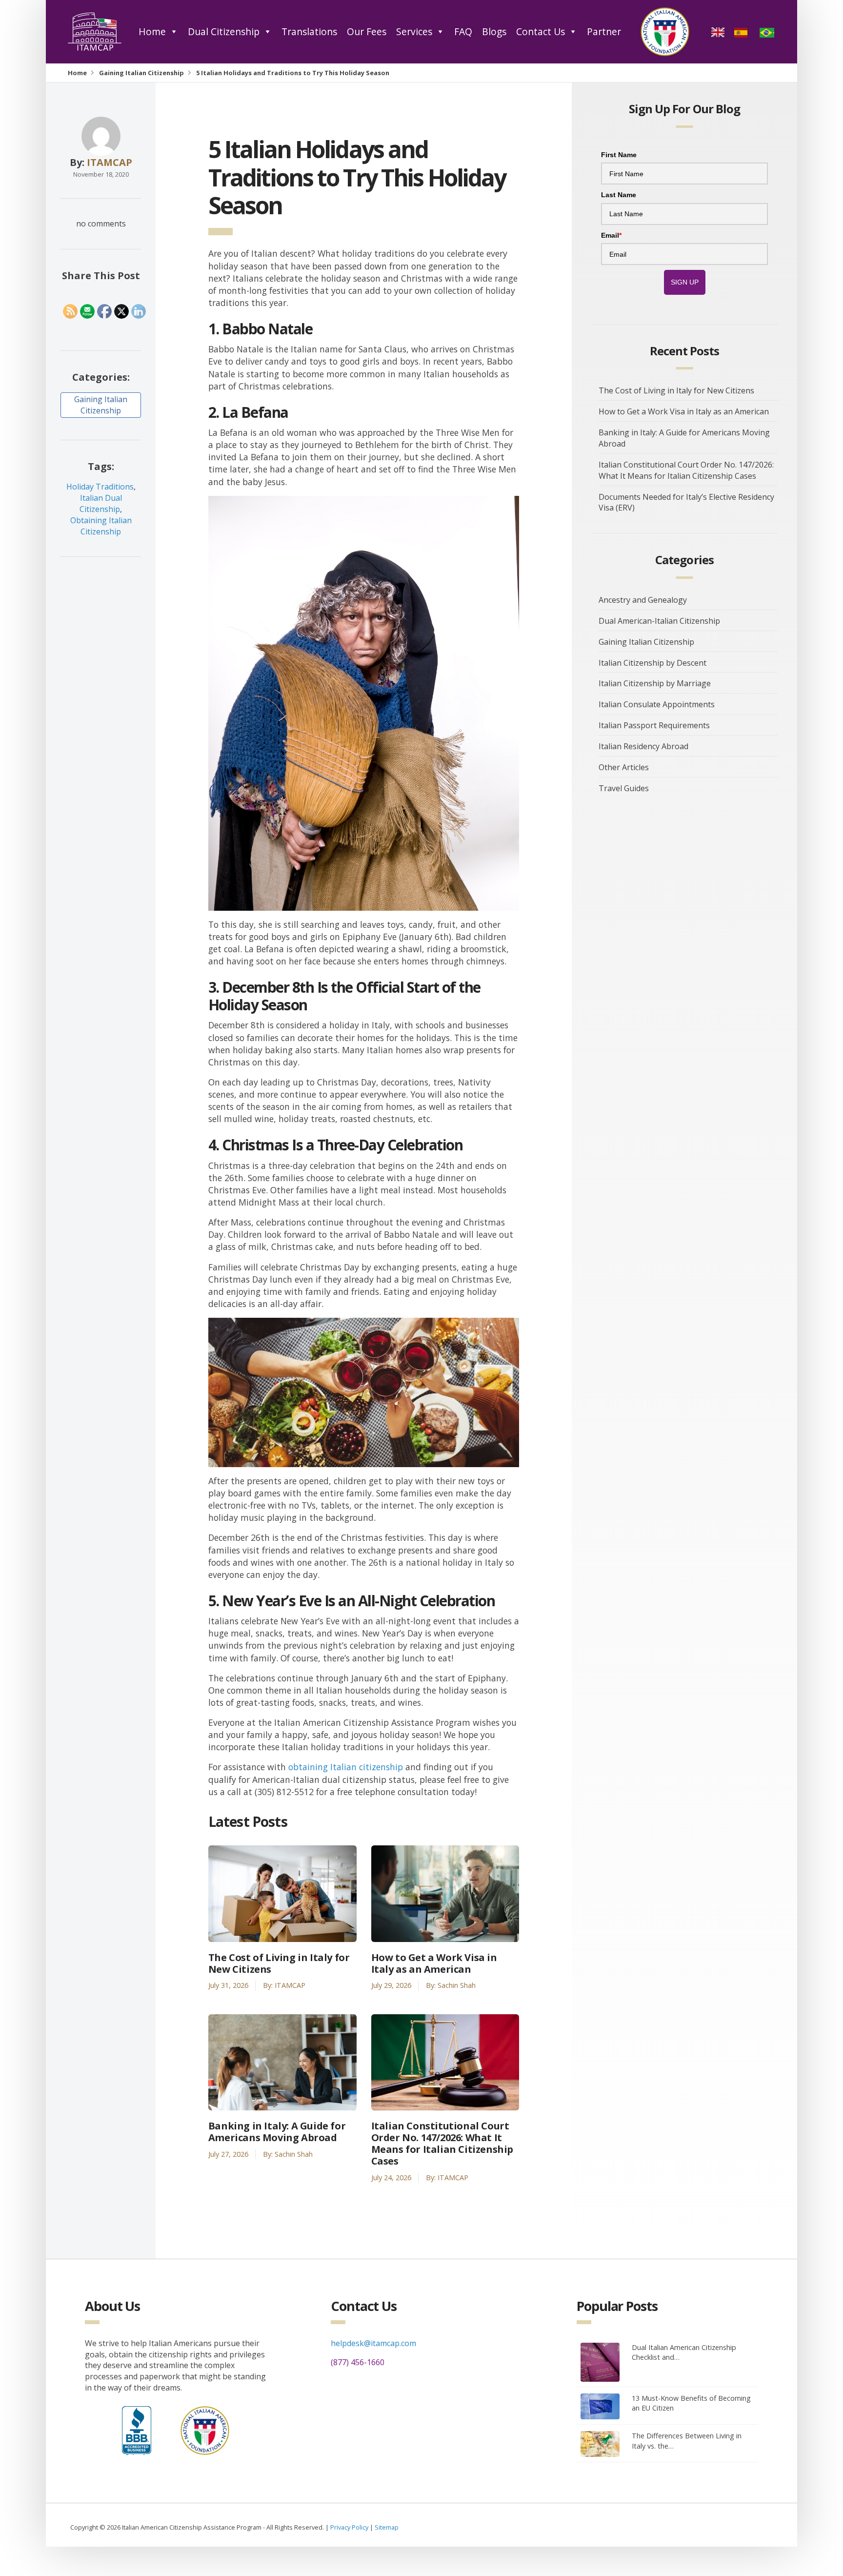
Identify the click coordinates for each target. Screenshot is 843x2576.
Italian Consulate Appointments (657, 704)
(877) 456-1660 (358, 2362)
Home (152, 31)
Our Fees (367, 31)
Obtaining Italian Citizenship (101, 526)
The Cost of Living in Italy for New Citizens (279, 1963)
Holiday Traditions (100, 487)
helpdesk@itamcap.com (373, 2343)
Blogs (494, 31)
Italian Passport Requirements (654, 725)
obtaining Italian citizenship (346, 1767)
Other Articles (624, 767)
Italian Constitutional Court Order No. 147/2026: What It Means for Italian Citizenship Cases (442, 2144)
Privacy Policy (349, 2527)
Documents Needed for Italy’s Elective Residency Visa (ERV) (686, 502)
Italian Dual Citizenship (101, 503)
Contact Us (541, 31)
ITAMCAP (110, 162)
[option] (742, 32)
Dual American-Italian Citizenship (659, 621)
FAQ (463, 31)
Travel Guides (624, 788)
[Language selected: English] (746, 32)
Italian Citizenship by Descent (652, 663)
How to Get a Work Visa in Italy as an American (434, 1963)
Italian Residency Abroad (643, 746)
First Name (619, 155)
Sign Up (685, 282)
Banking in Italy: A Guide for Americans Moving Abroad (277, 2132)
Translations (309, 31)
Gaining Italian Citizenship (141, 73)
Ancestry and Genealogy (643, 600)
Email (611, 235)
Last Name (619, 195)
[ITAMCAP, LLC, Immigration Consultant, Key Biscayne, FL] (137, 2428)
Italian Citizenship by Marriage (655, 683)
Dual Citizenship (224, 31)
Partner (604, 31)
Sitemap (387, 2527)
